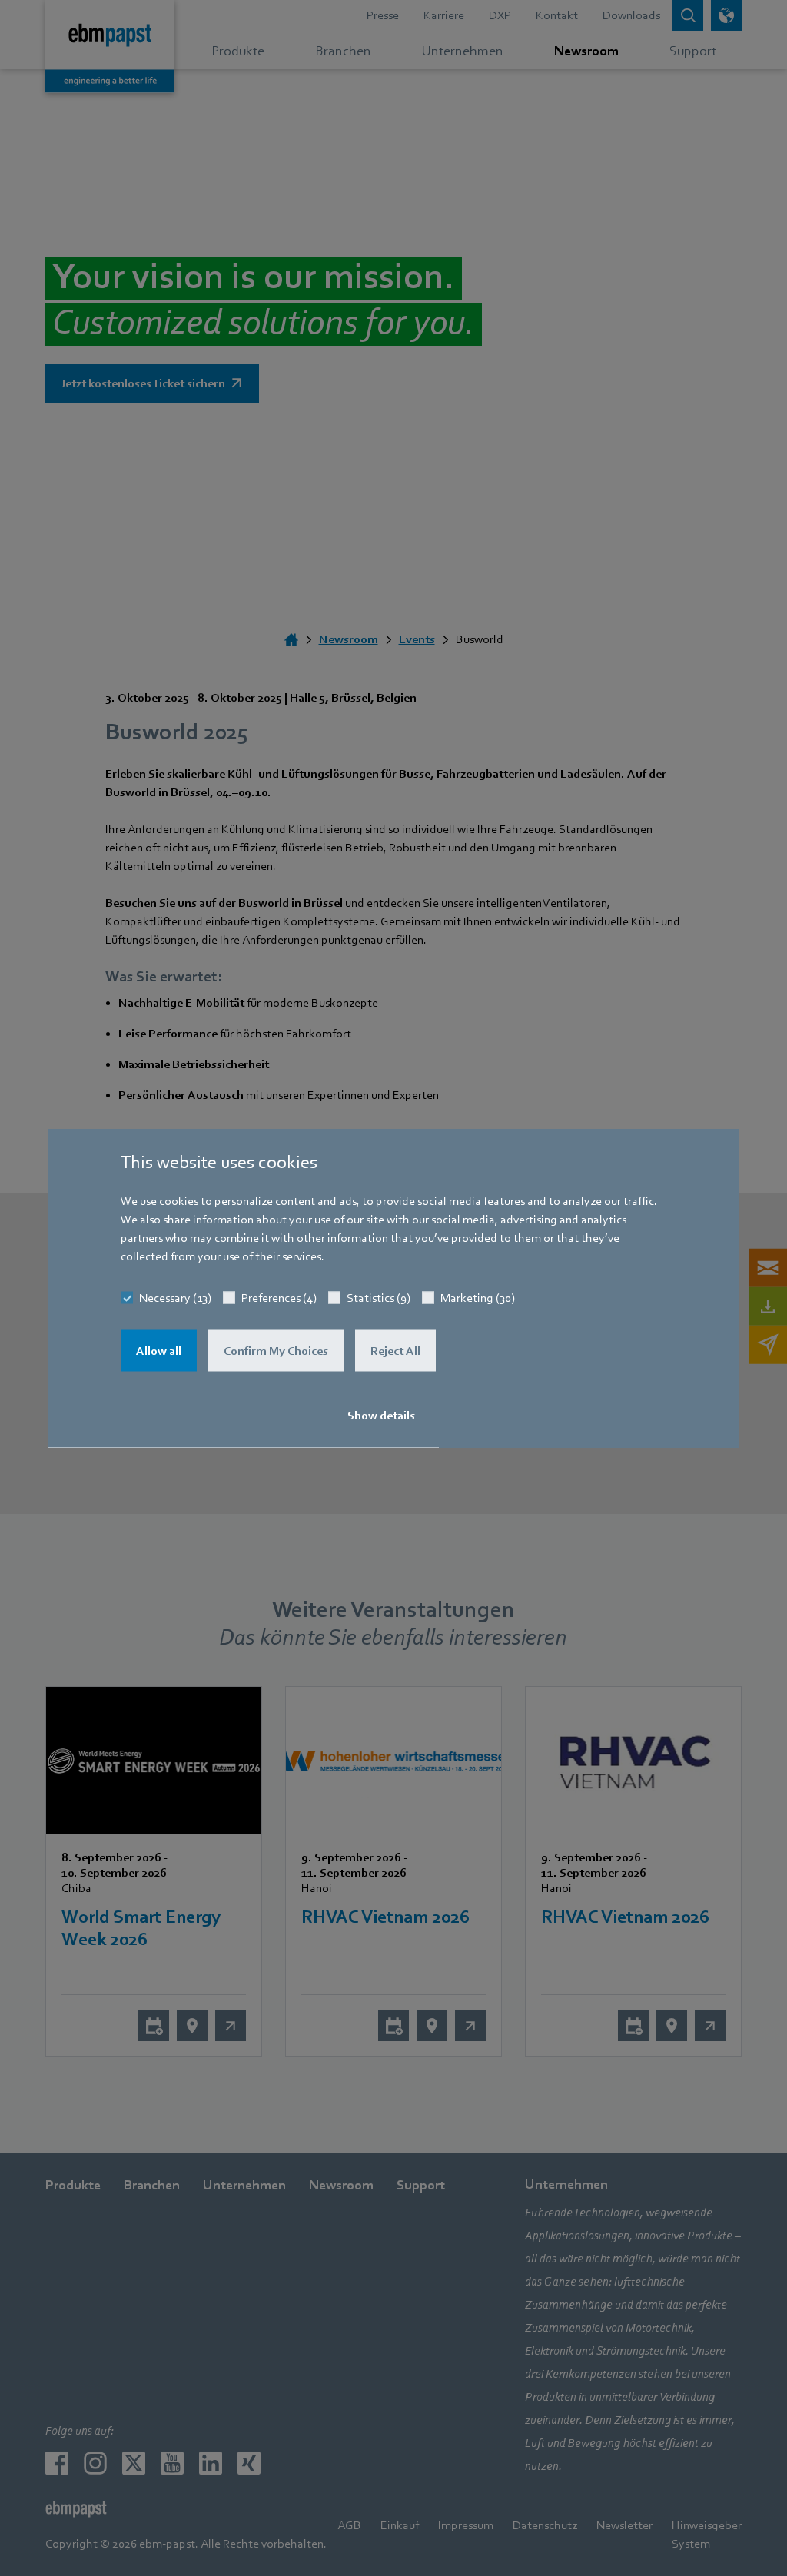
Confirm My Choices (276, 1351)
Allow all (159, 1351)
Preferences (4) (279, 1298)
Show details (381, 1416)
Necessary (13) (175, 1298)
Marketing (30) (478, 1298)
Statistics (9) (379, 1298)
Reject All (395, 1351)
